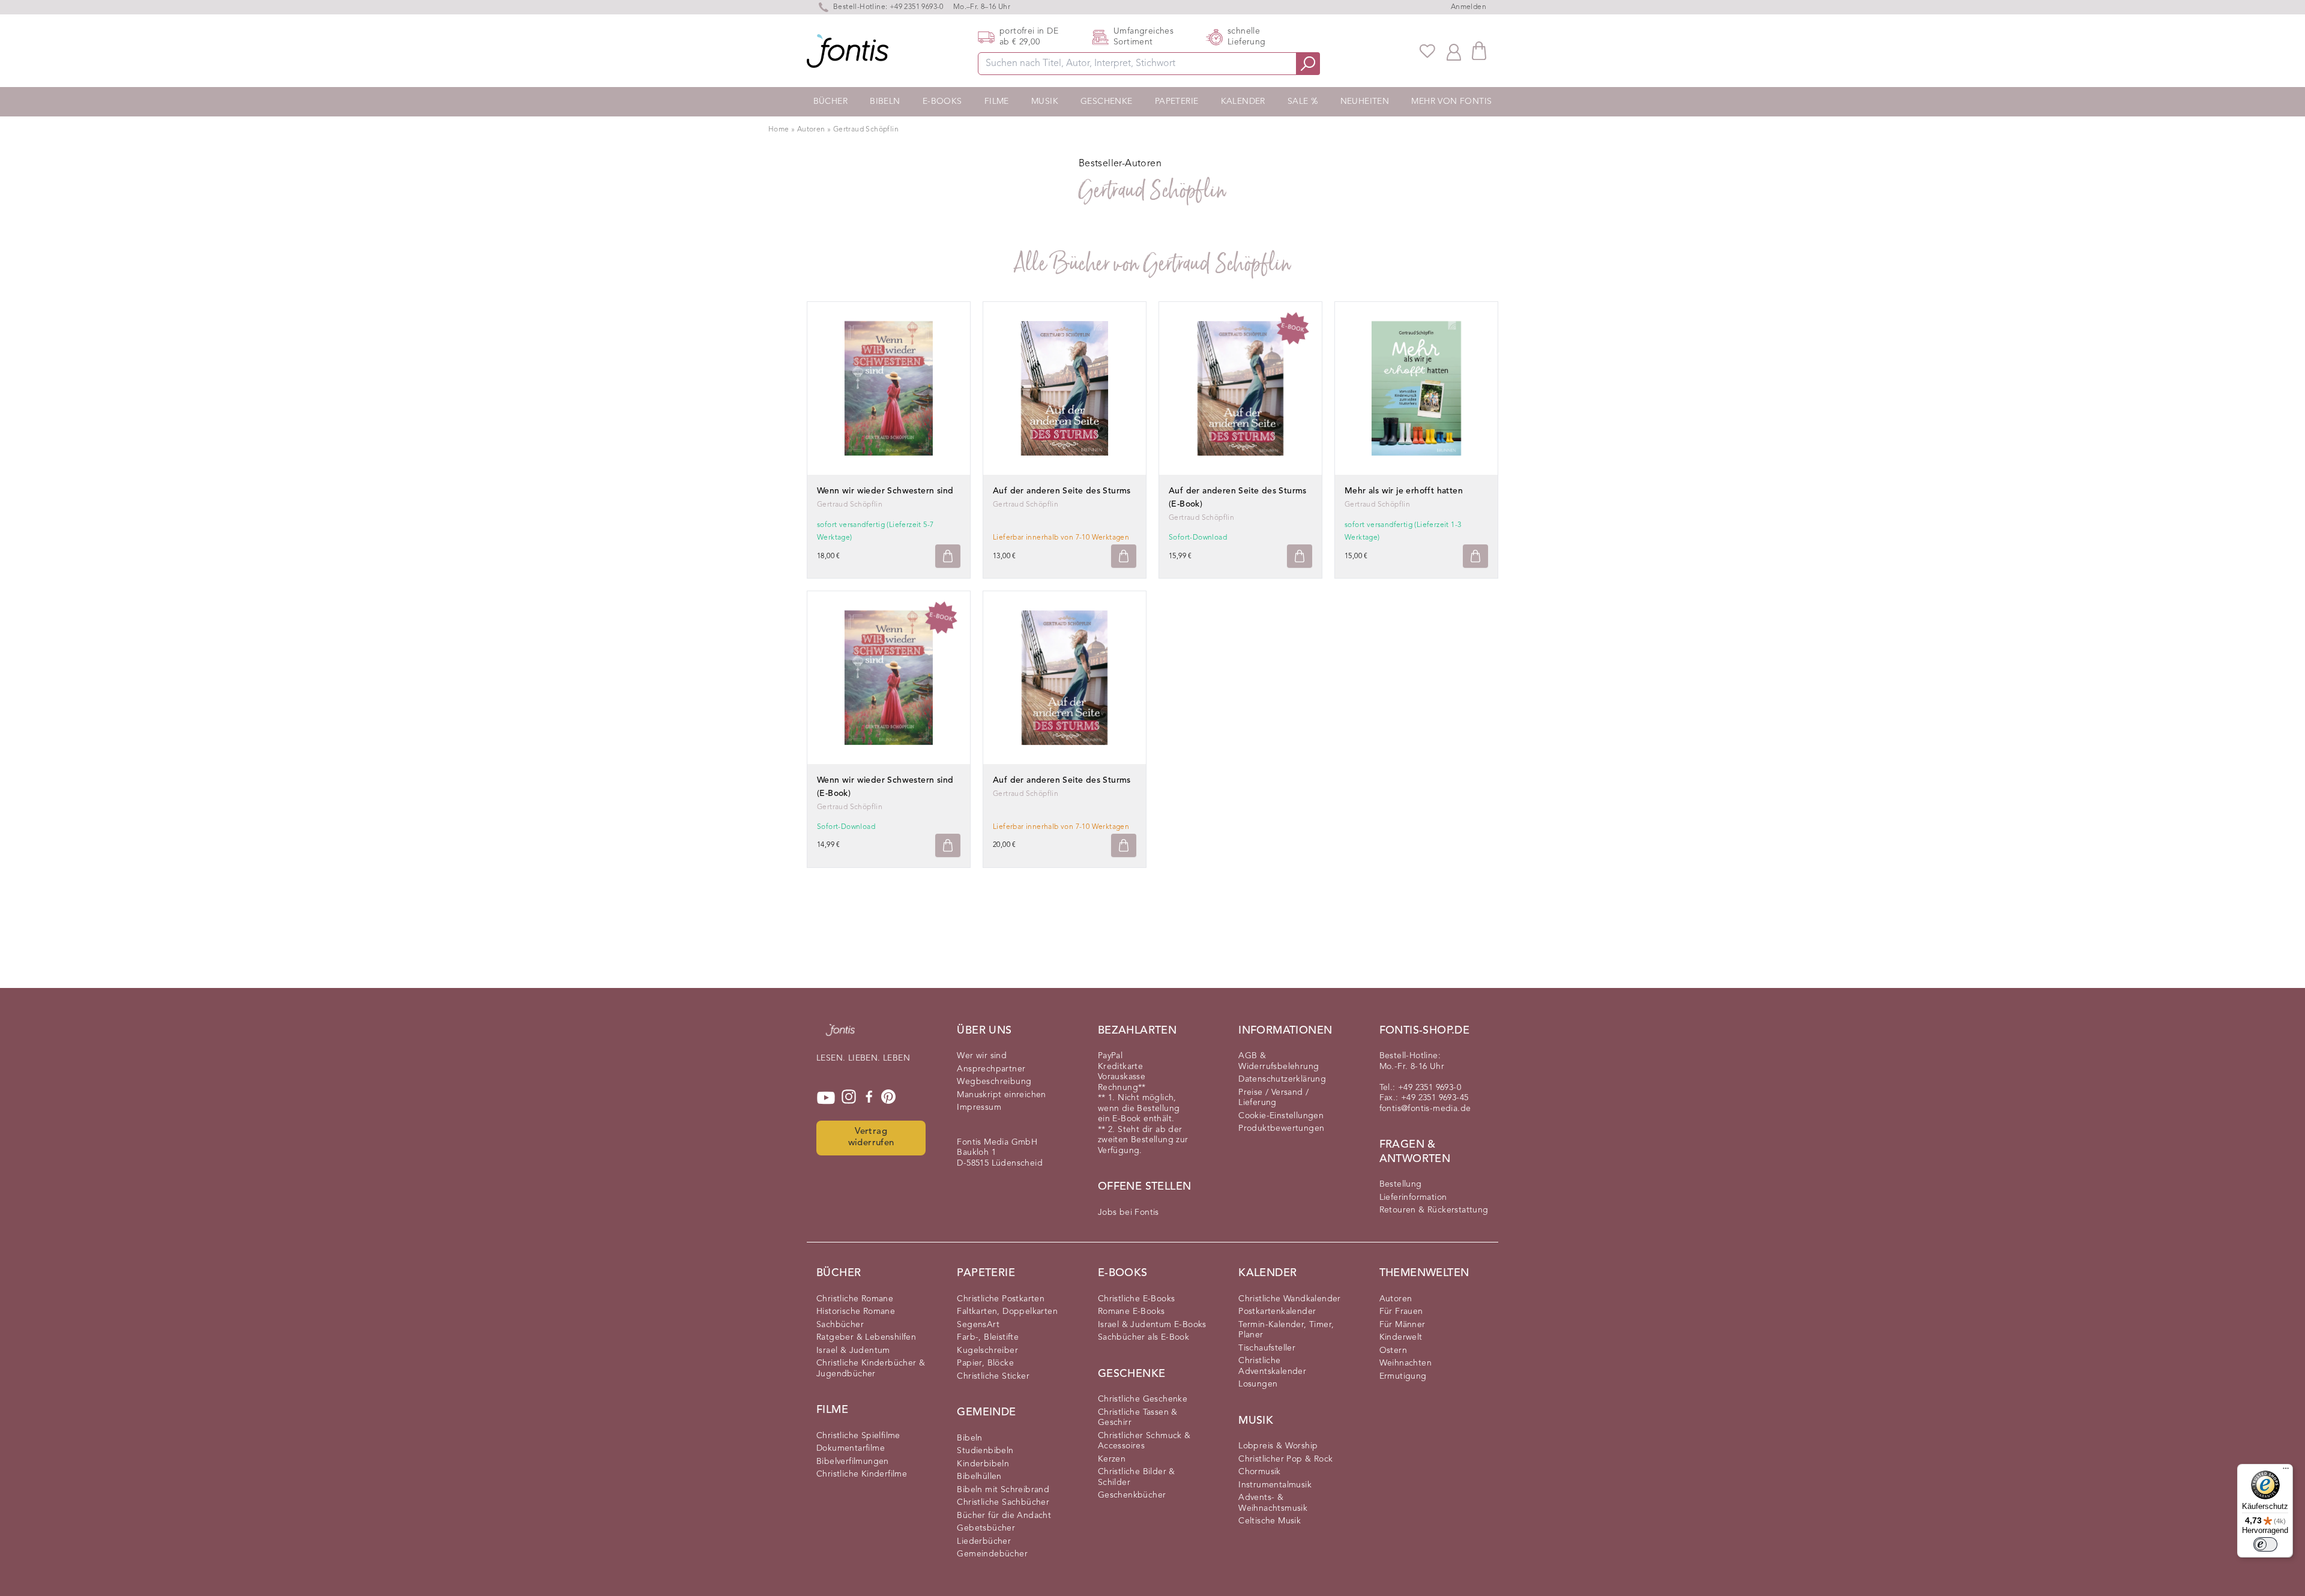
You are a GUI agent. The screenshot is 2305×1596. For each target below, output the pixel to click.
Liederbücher (984, 1541)
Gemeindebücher (992, 1554)
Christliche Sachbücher (1003, 1502)
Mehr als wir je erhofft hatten (1404, 491)
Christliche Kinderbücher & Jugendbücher (871, 1369)
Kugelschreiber (987, 1351)
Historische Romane (856, 1311)
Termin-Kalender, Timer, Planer (1286, 1330)
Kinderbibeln (983, 1464)
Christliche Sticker (993, 1376)
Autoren (812, 130)
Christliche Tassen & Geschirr (1138, 1418)
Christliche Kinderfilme (862, 1474)
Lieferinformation (1413, 1197)
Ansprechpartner (991, 1069)
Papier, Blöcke (985, 1363)
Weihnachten (1406, 1363)
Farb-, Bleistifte (988, 1337)
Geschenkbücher (1132, 1495)
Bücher (830, 101)
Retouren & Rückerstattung (1434, 1210)
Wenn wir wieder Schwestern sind (885, 491)
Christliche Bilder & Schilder (1137, 1477)
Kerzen (1112, 1459)
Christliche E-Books (1137, 1299)
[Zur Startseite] (840, 1036)
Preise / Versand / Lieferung (1273, 1098)
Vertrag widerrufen (871, 1137)
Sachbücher (840, 1325)
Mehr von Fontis (1451, 101)
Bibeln (885, 101)
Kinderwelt (1401, 1337)
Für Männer (1403, 1325)
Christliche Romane (855, 1299)
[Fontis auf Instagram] (849, 1098)
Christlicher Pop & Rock (1285, 1459)
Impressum (979, 1107)
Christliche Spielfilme (858, 1436)
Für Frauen (1401, 1311)
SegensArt (978, 1325)
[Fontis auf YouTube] (826, 1098)
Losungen (1258, 1384)
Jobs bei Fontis (1128, 1212)
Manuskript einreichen (1001, 1095)
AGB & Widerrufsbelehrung (1279, 1061)
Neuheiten (1365, 101)
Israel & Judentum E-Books (1152, 1325)
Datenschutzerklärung (1282, 1079)
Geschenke (1107, 101)
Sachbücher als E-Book (1143, 1337)
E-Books (942, 101)
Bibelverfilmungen (853, 1462)
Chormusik (1260, 1472)
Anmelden (1469, 7)
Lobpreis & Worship (1278, 1446)
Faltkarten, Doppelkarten (1007, 1311)
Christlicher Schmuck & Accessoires (1144, 1441)
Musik (1045, 101)
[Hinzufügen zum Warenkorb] (948, 556)
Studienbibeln (985, 1451)
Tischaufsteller (1267, 1348)
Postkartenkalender (1277, 1311)
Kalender (1243, 101)
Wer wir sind (982, 1056)
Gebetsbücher (986, 1528)
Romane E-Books (1131, 1311)
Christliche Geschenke (1143, 1399)
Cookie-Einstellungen (1281, 1116)
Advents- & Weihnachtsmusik (1273, 1503)
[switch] (2265, 1544)
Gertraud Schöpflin (866, 130)
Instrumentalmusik (1275, 1485)
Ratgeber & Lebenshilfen (866, 1337)
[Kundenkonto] (1454, 51)
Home (779, 130)
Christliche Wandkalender (1290, 1299)
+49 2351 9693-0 (917, 7)
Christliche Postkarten (1001, 1299)
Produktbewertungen (1281, 1128)
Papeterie (1177, 101)
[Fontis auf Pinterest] (888, 1098)
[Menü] (2286, 1471)
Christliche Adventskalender (1272, 1366)
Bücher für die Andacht (1004, 1516)
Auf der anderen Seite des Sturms (1062, 491)
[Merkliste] (1427, 51)
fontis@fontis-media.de (1425, 1109)
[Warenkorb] (1479, 51)
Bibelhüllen (979, 1477)
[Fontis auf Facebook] (869, 1098)
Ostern (1393, 1351)
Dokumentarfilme (851, 1448)
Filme (997, 101)
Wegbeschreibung (994, 1082)
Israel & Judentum (853, 1351)
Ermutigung (1403, 1376)
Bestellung (1401, 1184)
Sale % (1303, 101)
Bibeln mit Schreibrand (1003, 1490)
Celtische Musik (1270, 1521)
